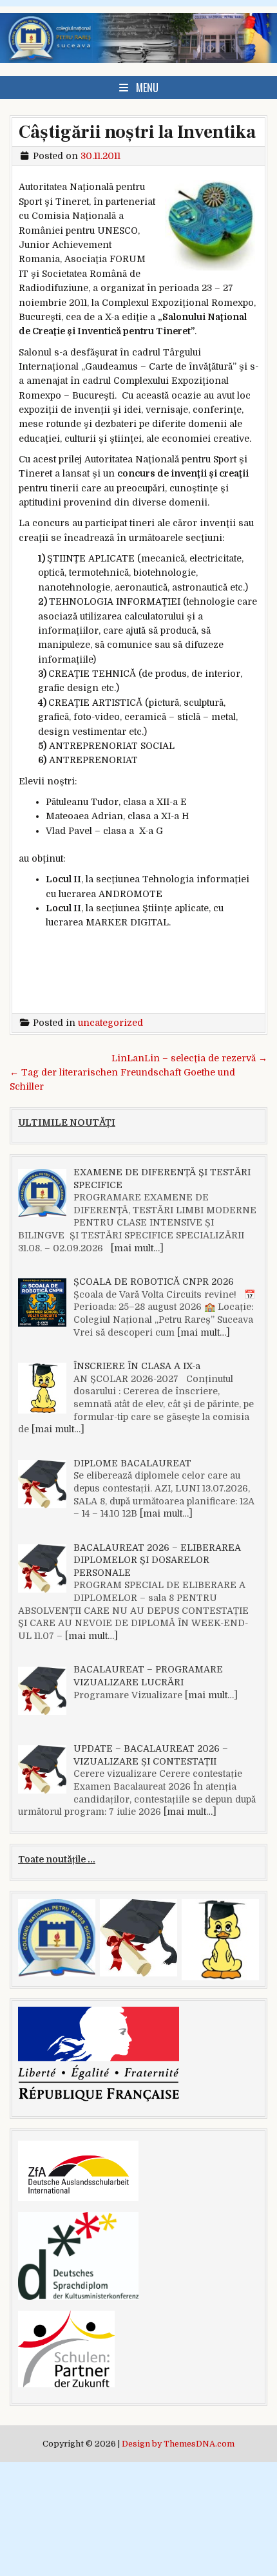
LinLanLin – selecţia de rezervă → (189, 1058)
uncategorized (110, 1023)
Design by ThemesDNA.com (178, 2444)
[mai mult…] (137, 1248)
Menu (147, 88)
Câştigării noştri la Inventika (137, 132)
